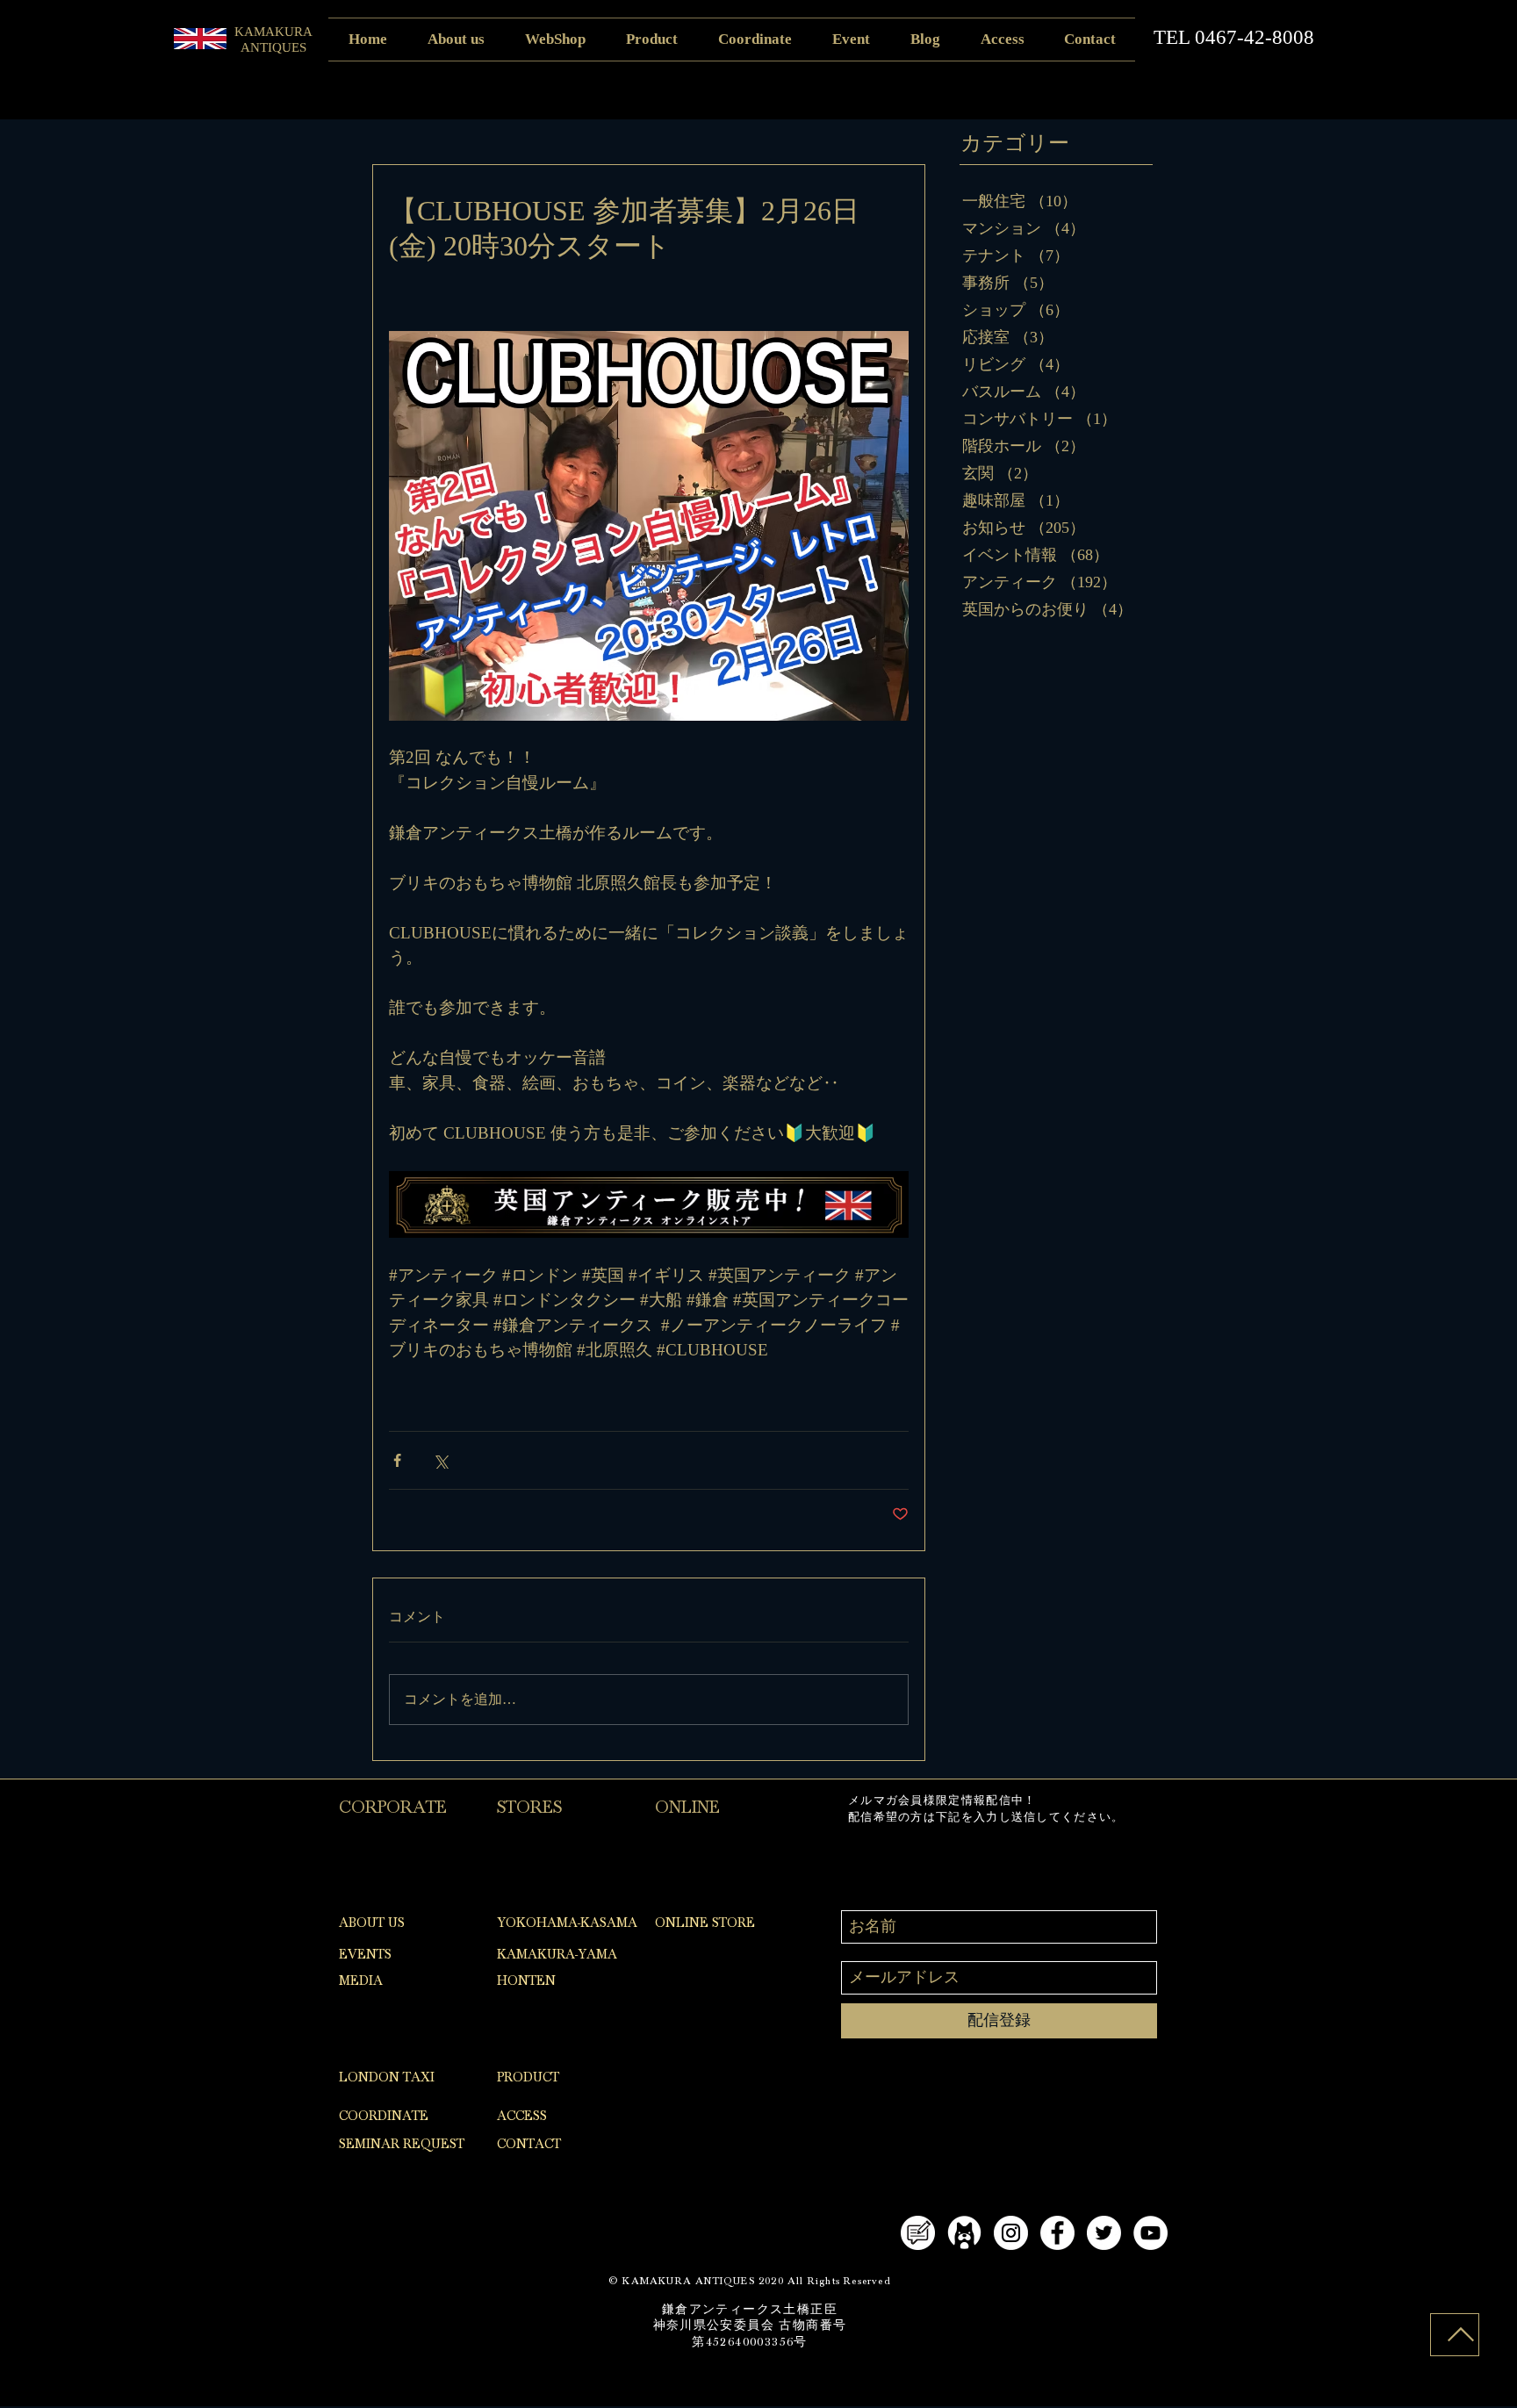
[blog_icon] (918, 2233)
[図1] (964, 2233)
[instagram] (1011, 2233)
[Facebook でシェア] (397, 1460)
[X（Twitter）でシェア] (440, 1460)
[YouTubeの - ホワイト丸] (1150, 2233)
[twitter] (1104, 2233)
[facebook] (1057, 2233)
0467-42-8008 (1255, 37)
